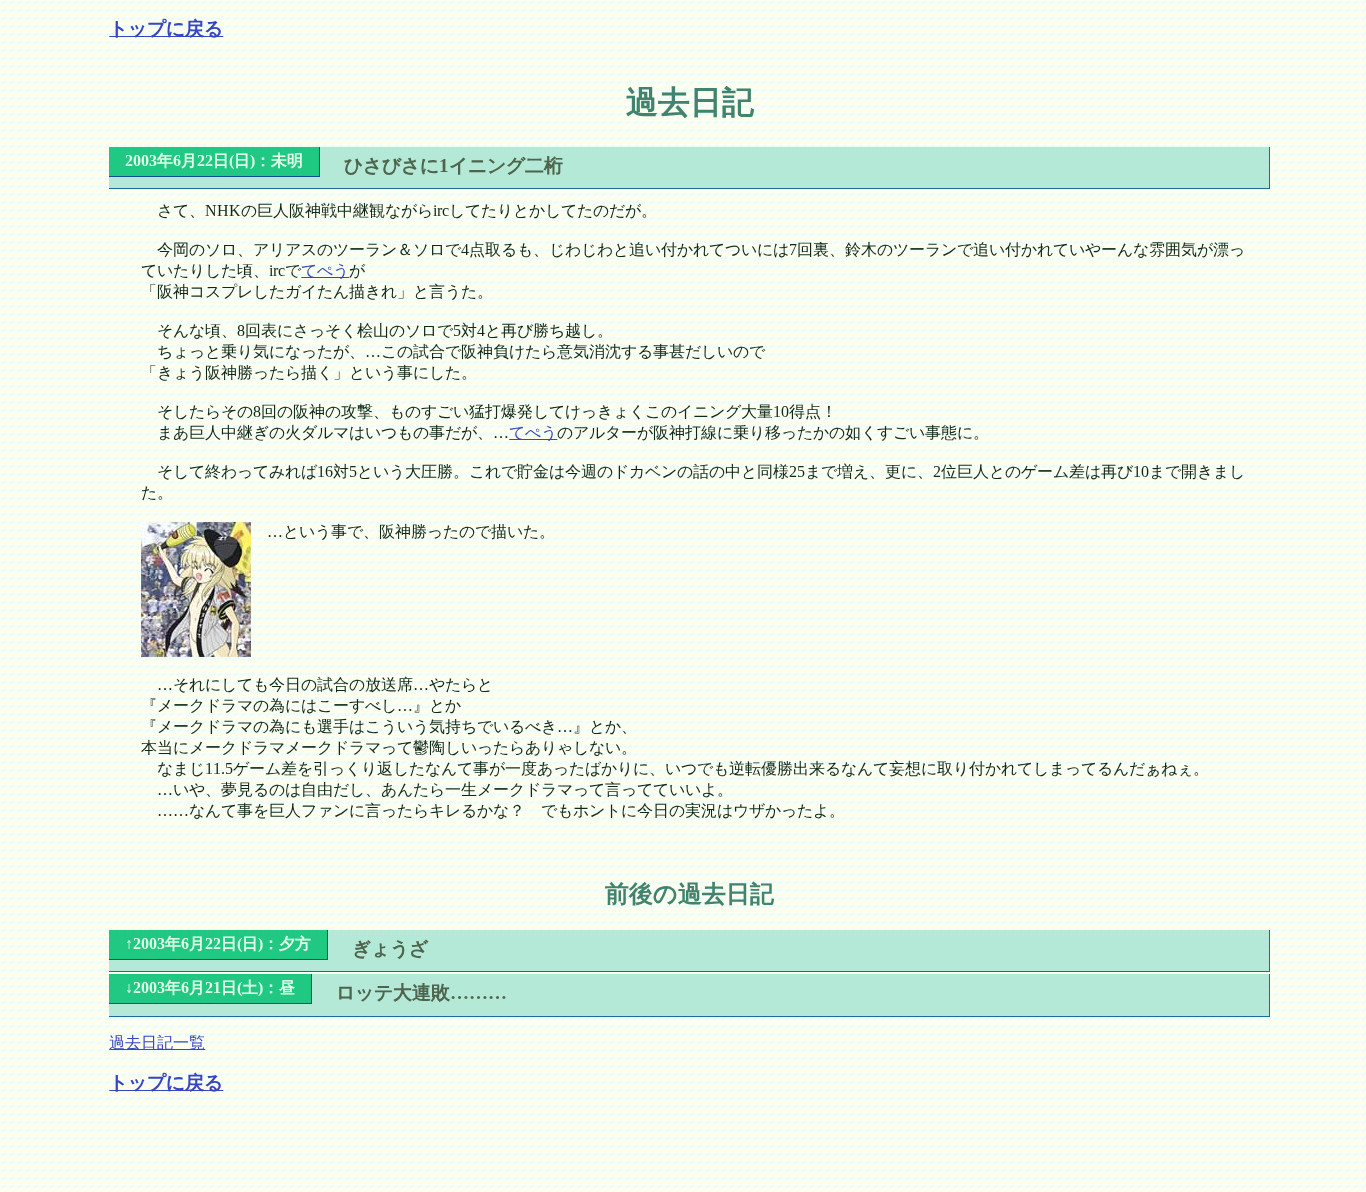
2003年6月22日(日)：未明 (214, 160)
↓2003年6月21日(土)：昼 (210, 987)
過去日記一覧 (157, 1042)
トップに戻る (166, 28)
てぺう (325, 270)
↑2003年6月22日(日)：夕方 (218, 943)
